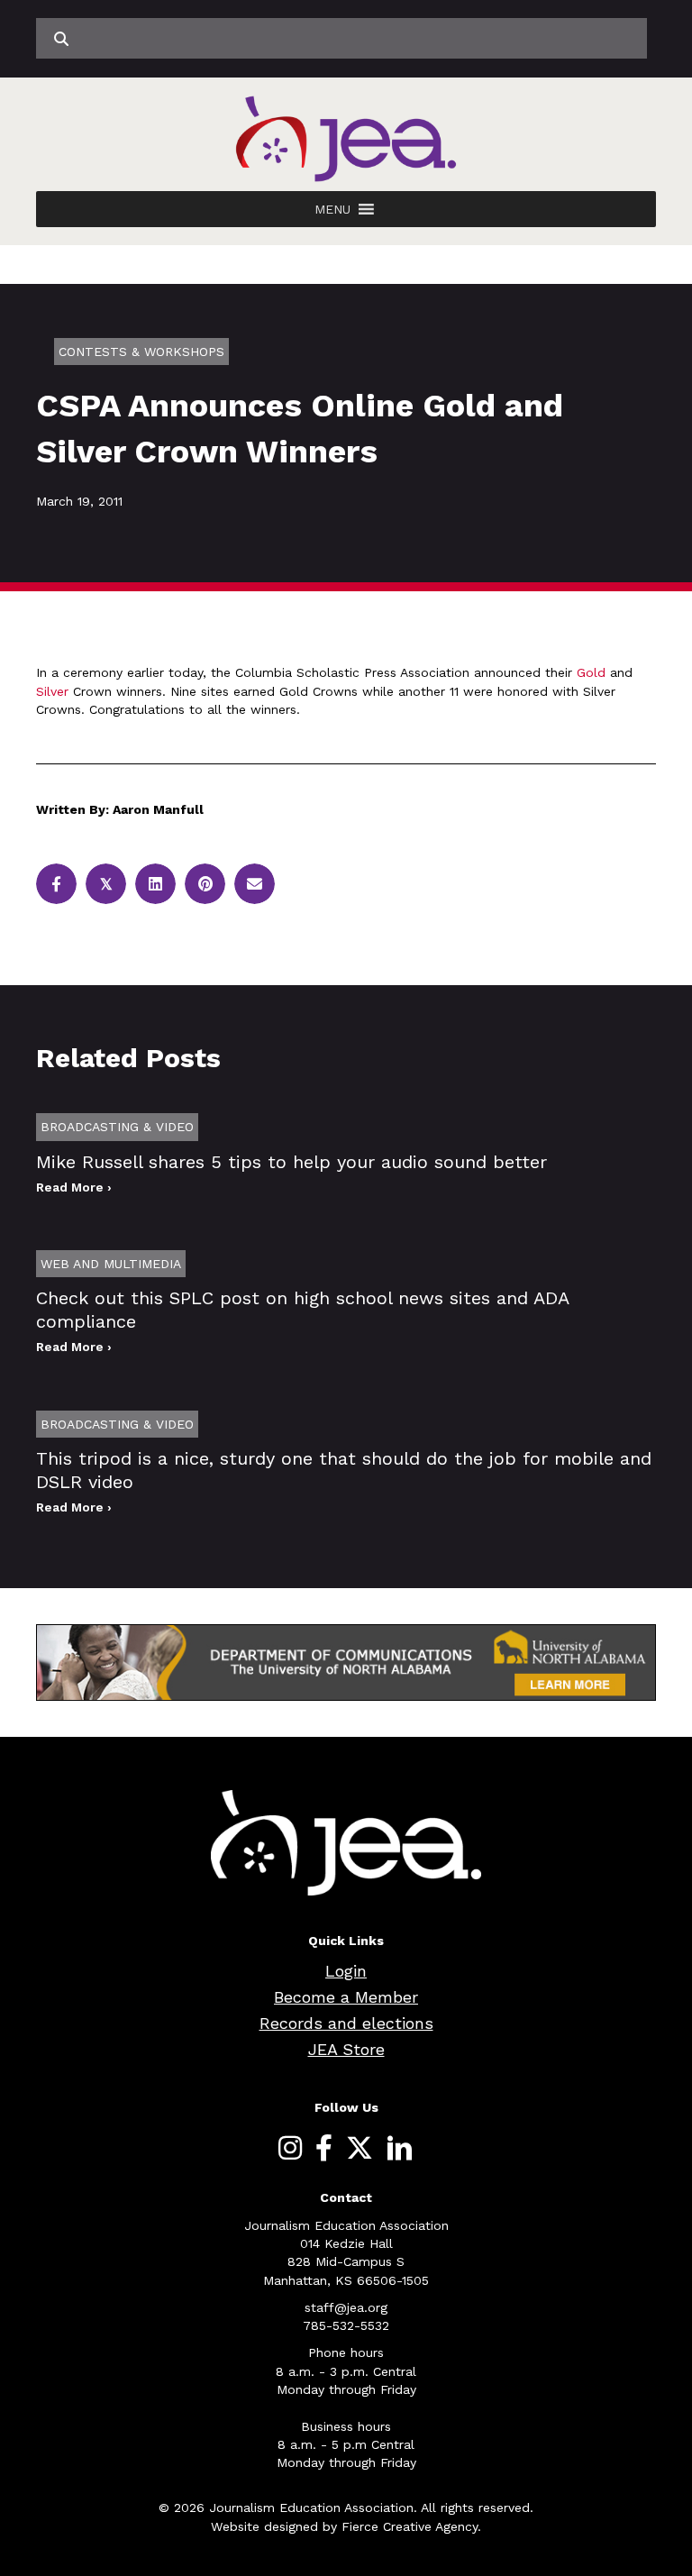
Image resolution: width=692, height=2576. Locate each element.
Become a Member (346, 1997)
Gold (591, 672)
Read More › (74, 1187)
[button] (332, 209)
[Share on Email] (255, 884)
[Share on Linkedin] (155, 884)
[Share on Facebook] (56, 884)
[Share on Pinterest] (205, 884)
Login (346, 1971)
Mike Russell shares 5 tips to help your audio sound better (291, 1162)
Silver (52, 691)
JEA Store (346, 2049)
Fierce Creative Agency (410, 2526)
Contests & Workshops (141, 352)
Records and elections (346, 2023)
